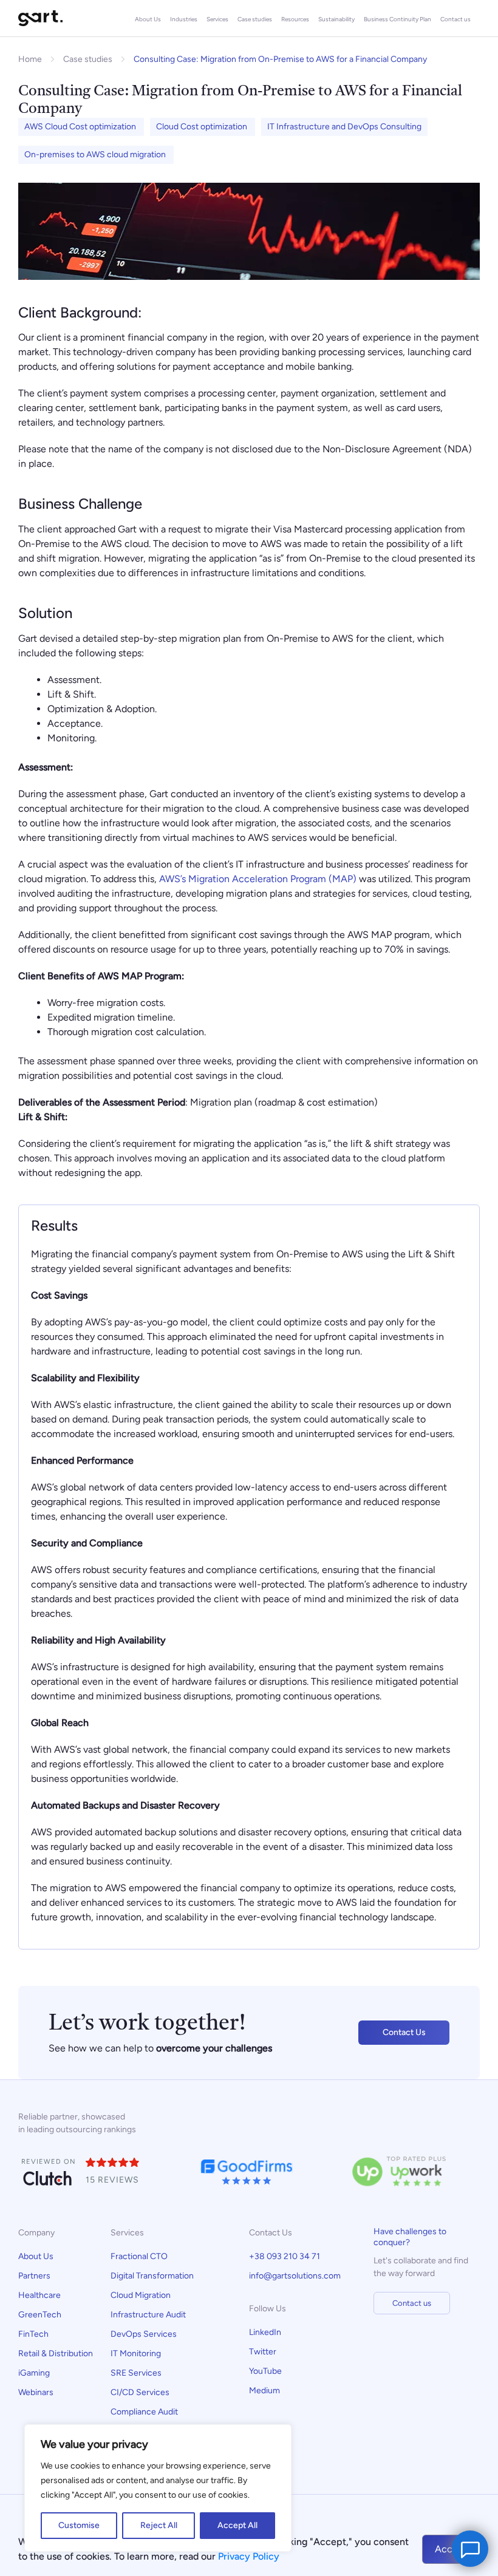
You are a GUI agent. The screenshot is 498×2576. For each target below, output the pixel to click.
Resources (295, 19)
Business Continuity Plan (397, 19)
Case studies (255, 19)
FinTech (33, 2334)
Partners (34, 2276)
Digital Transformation (152, 2276)
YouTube (265, 2371)
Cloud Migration (141, 2295)
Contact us (455, 19)
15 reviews (112, 2180)
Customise (79, 2525)
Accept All (237, 2525)
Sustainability (336, 19)
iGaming (34, 2373)
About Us (148, 19)
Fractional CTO (139, 2256)
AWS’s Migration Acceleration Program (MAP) (258, 879)
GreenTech (40, 2315)
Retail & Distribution (56, 2353)
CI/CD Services (140, 2392)
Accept (451, 2549)
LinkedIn (265, 2332)
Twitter (263, 2352)
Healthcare (39, 2295)
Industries (184, 19)
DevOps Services (144, 2334)
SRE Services (136, 2373)
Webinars (36, 2392)
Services (217, 19)
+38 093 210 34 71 (285, 2256)
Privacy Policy (249, 2556)
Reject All (159, 2525)
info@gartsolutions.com (295, 2276)
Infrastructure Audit (148, 2315)
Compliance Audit (145, 2412)
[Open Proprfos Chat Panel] (470, 2549)
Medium (264, 2391)
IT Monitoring (136, 2353)
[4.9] (113, 2163)
